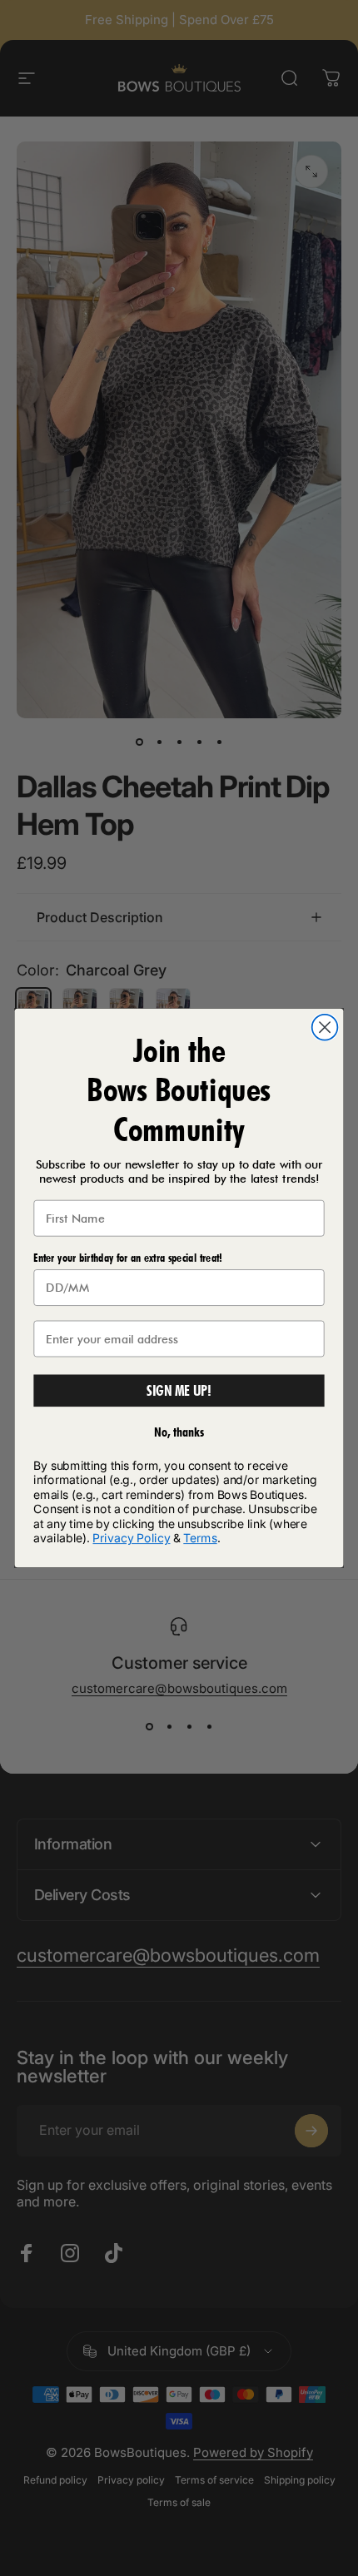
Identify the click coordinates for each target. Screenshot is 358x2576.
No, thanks (179, 1432)
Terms (200, 1538)
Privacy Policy (131, 1538)
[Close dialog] (325, 1027)
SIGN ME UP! (179, 1390)
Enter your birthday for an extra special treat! (127, 1258)
